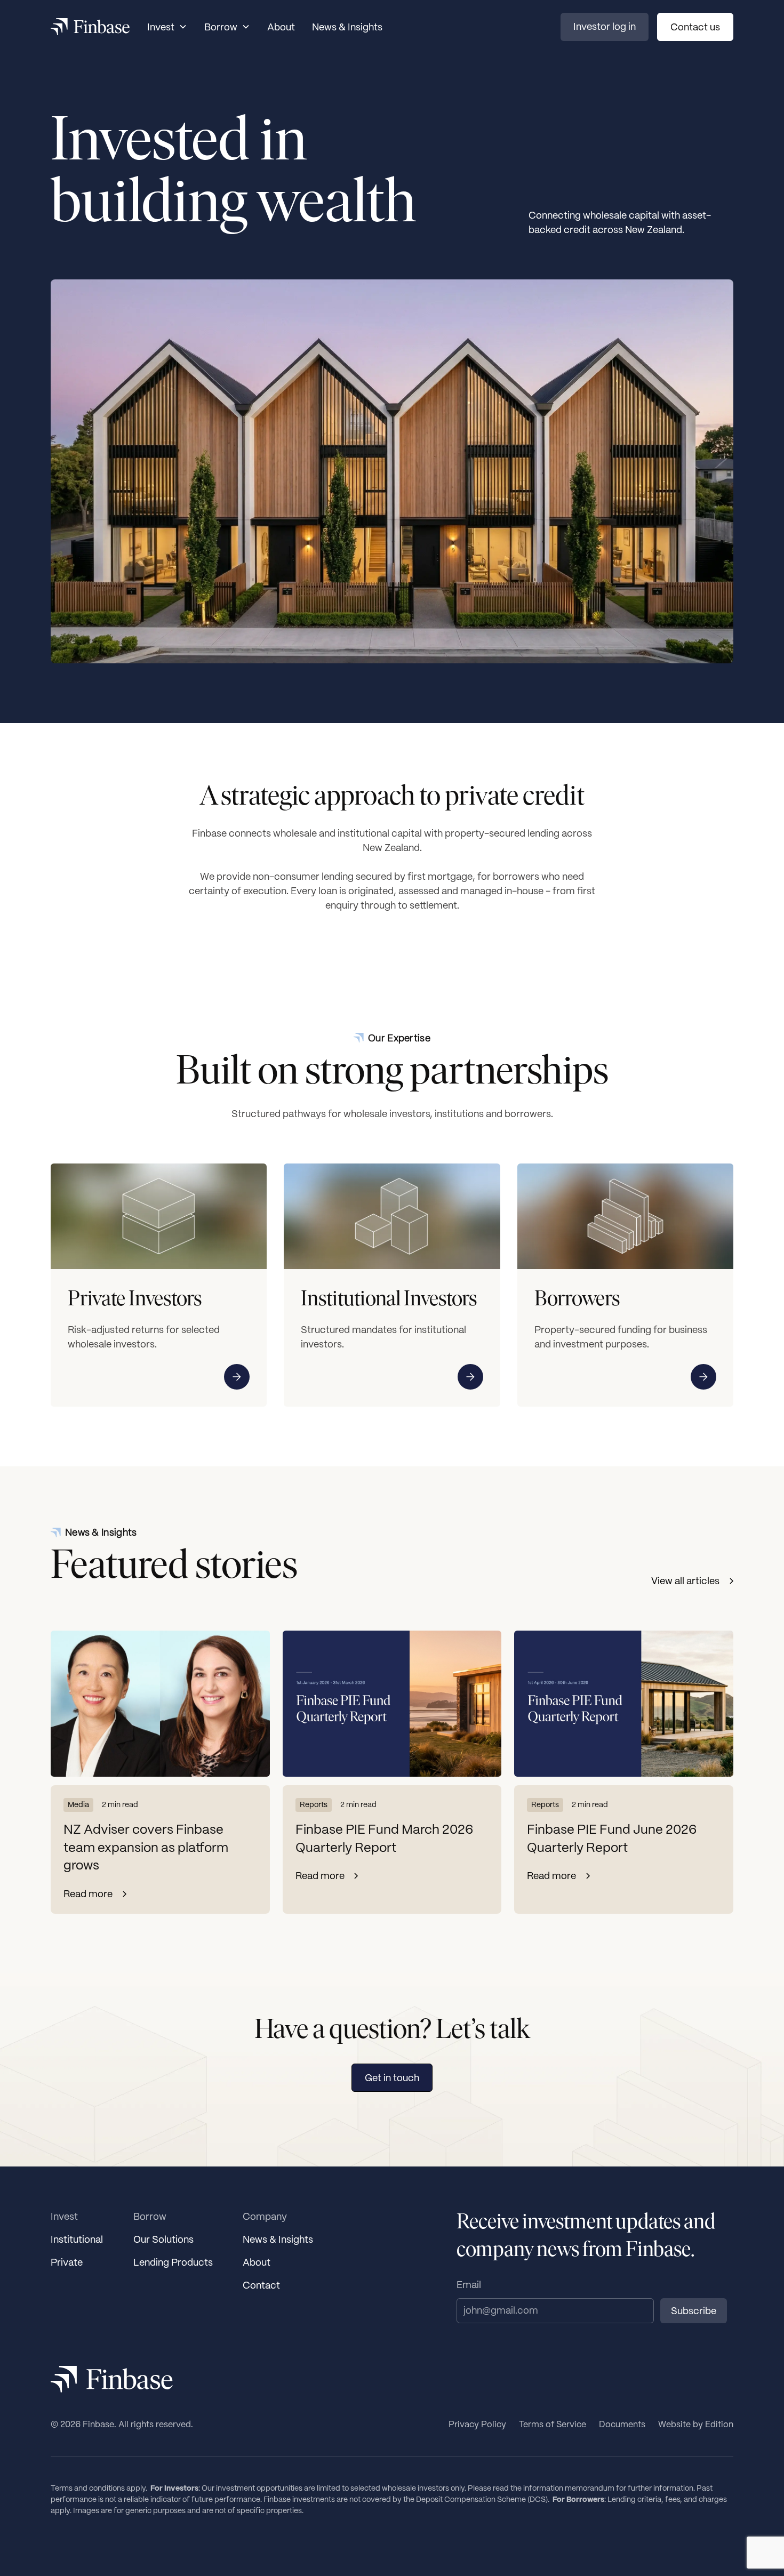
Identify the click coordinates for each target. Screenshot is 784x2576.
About (281, 27)
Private (67, 2262)
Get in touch (392, 2078)
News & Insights (347, 27)
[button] (167, 27)
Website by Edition (696, 2424)
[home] (90, 27)
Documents (622, 2424)
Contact (261, 2285)
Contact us (695, 27)
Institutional (77, 2239)
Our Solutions (163, 2239)
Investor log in (605, 26)
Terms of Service (553, 2424)
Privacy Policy (477, 2424)
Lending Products (173, 2262)
